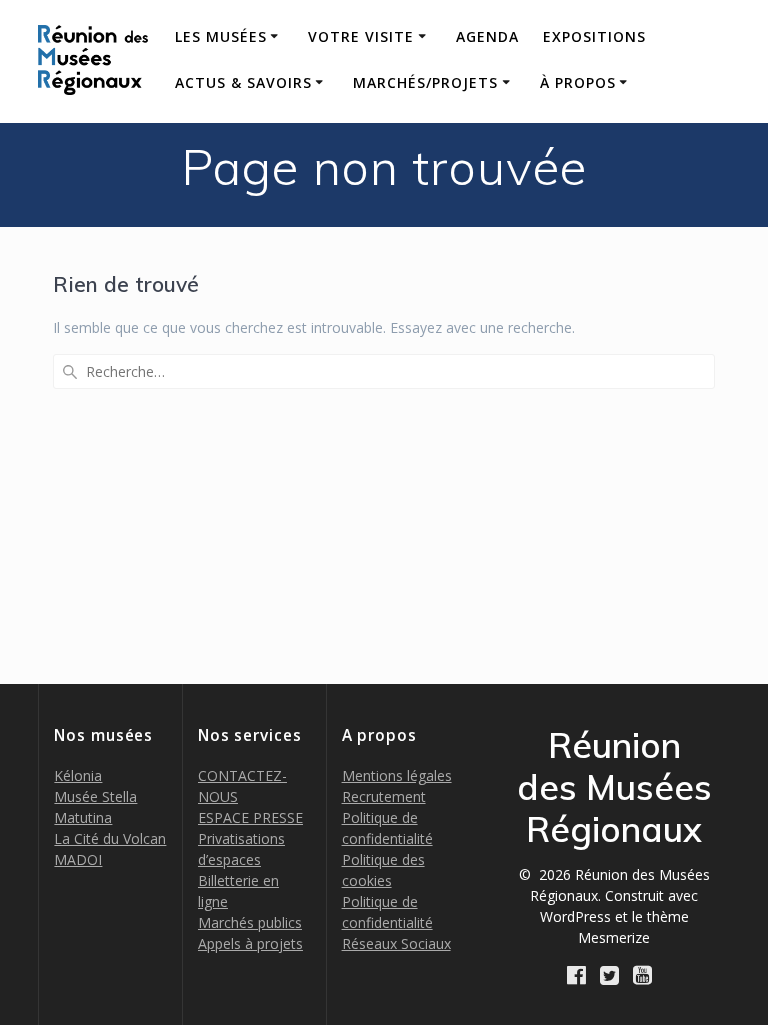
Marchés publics (250, 922)
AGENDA (487, 36)
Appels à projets (250, 943)
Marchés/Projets (425, 82)
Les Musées (221, 36)
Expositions (594, 36)
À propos (578, 82)
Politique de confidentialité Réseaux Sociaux (396, 922)
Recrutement (384, 796)
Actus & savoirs (243, 82)
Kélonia (78, 775)
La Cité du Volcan (110, 838)
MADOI (78, 859)
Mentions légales (397, 775)
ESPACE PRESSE (250, 817)
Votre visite (361, 36)
